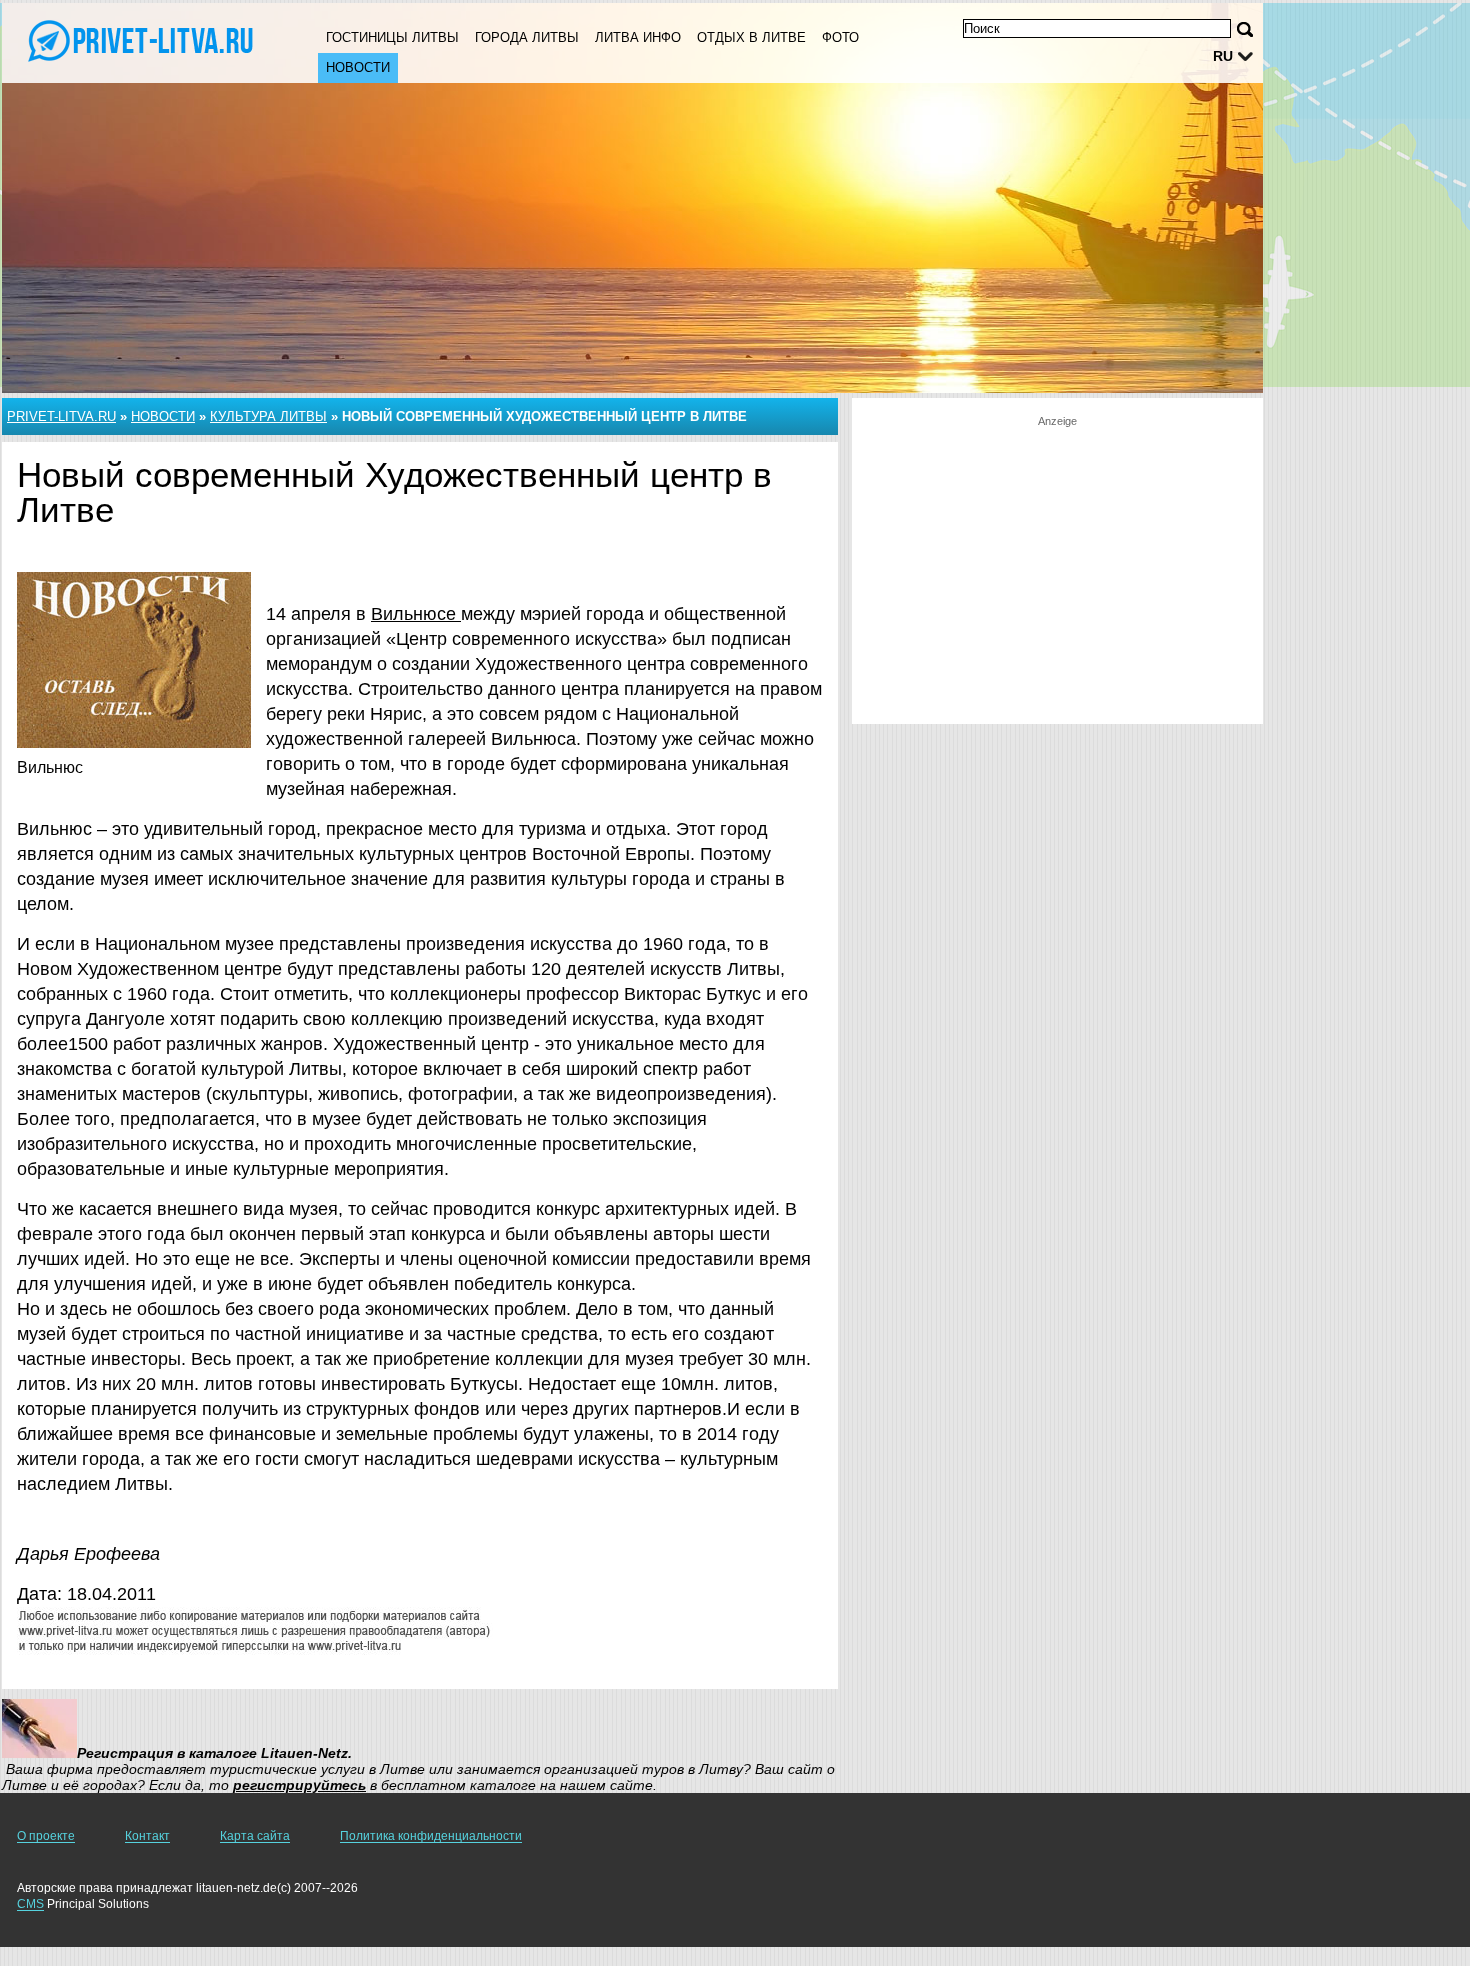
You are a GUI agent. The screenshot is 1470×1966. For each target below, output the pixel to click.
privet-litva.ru (61, 416)
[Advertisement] (1057, 569)
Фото (840, 37)
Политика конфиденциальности (431, 1836)
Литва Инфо (638, 37)
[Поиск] (1245, 29)
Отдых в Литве (751, 37)
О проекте (46, 1836)
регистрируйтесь (299, 1785)
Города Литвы (527, 37)
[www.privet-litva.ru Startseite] (140, 41)
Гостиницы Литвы (392, 37)
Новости (358, 67)
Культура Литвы (268, 416)
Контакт (147, 1836)
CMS (30, 1904)
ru (1223, 56)
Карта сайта (255, 1836)
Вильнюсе (416, 614)
